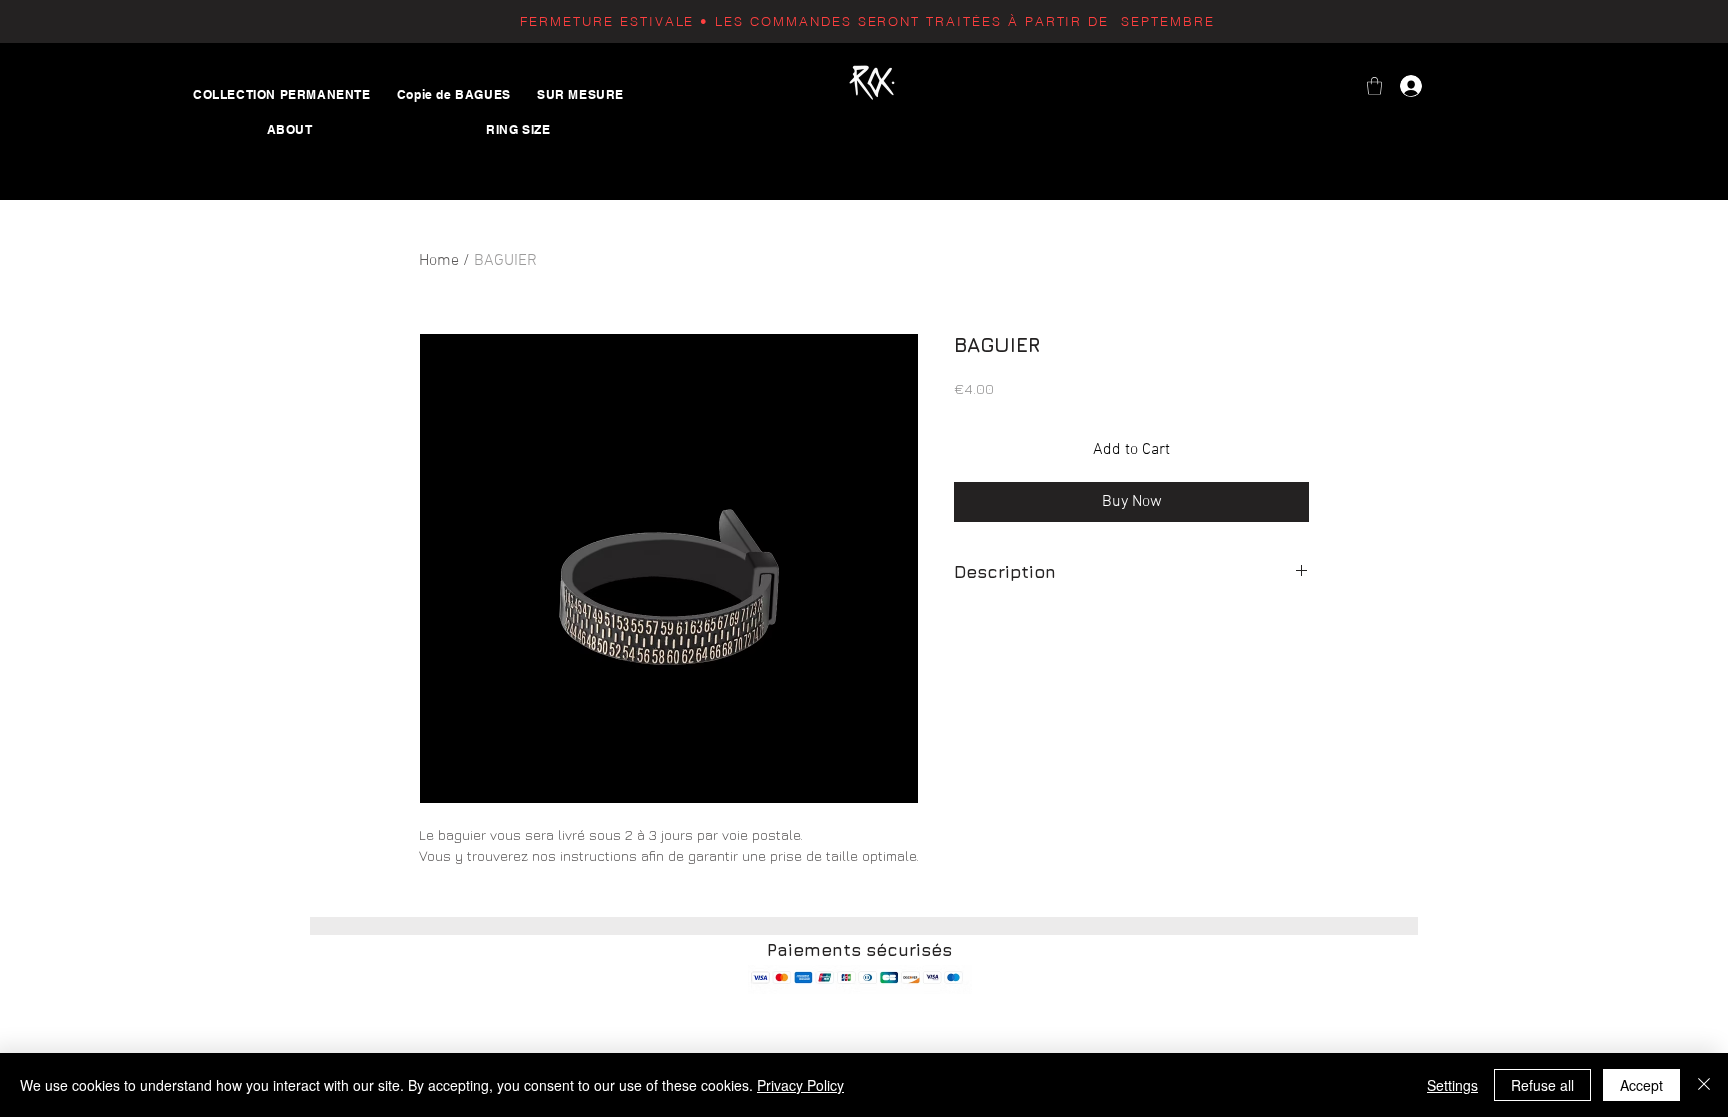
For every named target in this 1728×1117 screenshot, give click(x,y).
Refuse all (1542, 1085)
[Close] (1704, 1085)
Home (439, 261)
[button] (1374, 86)
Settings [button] (1452, 1085)
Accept (1641, 1085)
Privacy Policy (800, 1085)
